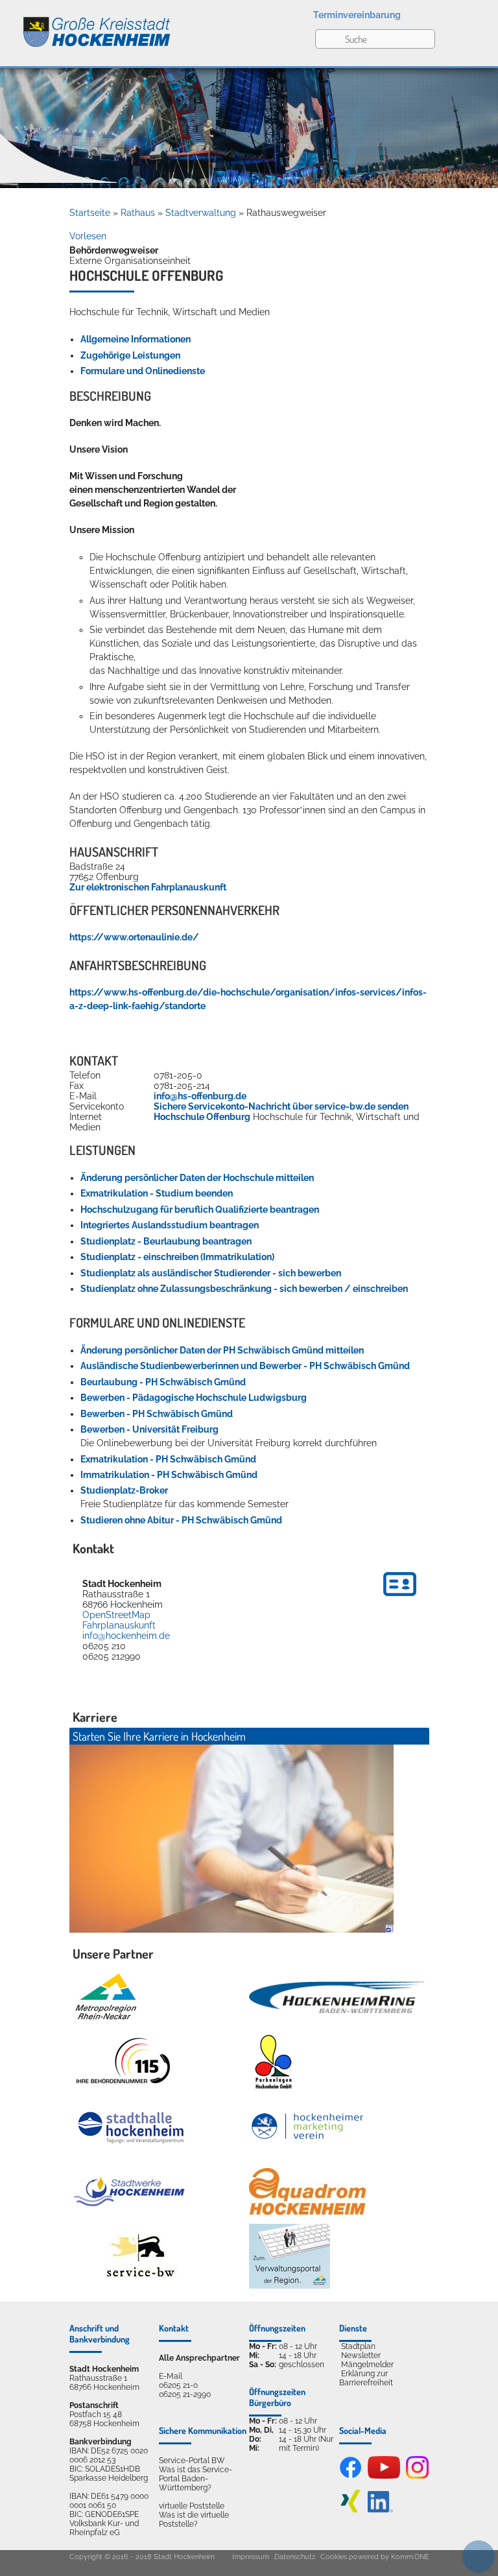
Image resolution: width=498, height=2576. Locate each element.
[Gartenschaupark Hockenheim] (273, 2062)
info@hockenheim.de (126, 1636)
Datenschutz (295, 2557)
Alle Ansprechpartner (199, 2358)
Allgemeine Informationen (136, 339)
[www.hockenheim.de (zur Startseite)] (86, 25)
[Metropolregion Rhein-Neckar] (106, 1997)
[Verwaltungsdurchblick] (290, 2256)
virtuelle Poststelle (192, 2506)
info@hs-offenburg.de (200, 1096)
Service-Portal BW (192, 2461)
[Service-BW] (140, 2257)
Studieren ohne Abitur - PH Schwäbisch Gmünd (181, 1520)
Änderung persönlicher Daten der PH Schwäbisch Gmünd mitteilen (222, 1350)
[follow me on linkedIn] (380, 2510)
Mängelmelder (367, 2365)
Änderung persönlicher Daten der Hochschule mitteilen (197, 1178)
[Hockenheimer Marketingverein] (307, 2127)
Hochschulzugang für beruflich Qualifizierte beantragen (200, 1210)
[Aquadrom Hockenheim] (307, 2191)
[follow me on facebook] (350, 2476)
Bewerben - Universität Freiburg (149, 1429)
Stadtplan (358, 2346)
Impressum (251, 2557)
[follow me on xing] (350, 2510)
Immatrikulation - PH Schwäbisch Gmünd (169, 1475)
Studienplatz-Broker (124, 1490)
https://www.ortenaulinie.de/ (134, 937)
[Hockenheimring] (337, 1997)
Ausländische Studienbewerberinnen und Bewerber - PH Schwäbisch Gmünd (245, 1366)
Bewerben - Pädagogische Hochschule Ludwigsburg (194, 1398)
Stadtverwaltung (201, 213)
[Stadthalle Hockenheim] (132, 2127)
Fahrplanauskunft (119, 1625)
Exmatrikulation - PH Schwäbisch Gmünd (168, 1459)
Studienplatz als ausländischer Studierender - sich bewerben (211, 1273)
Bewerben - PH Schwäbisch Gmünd (157, 1414)
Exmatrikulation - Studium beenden (157, 1193)
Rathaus (138, 213)
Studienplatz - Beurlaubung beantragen (166, 1241)
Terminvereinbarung (357, 15)
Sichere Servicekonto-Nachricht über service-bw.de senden (281, 1106)
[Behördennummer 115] (122, 2062)
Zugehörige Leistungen (130, 355)
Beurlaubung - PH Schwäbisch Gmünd (163, 1382)
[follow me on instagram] (417, 2476)
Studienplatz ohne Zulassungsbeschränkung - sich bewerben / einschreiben (244, 1289)
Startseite (90, 213)
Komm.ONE (410, 2557)
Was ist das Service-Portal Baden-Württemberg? (196, 2479)
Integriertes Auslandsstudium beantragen (170, 1225)
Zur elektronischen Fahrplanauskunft (148, 887)
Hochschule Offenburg (202, 1117)
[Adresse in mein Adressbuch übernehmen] (400, 1598)
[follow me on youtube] (384, 2476)
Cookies (334, 2557)
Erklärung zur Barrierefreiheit (366, 2378)
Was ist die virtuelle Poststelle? (194, 2520)
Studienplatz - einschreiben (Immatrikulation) (177, 1257)
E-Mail (171, 2376)
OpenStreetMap (116, 1615)
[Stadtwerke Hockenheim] (129, 2191)
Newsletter (361, 2355)
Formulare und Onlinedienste (143, 371)
